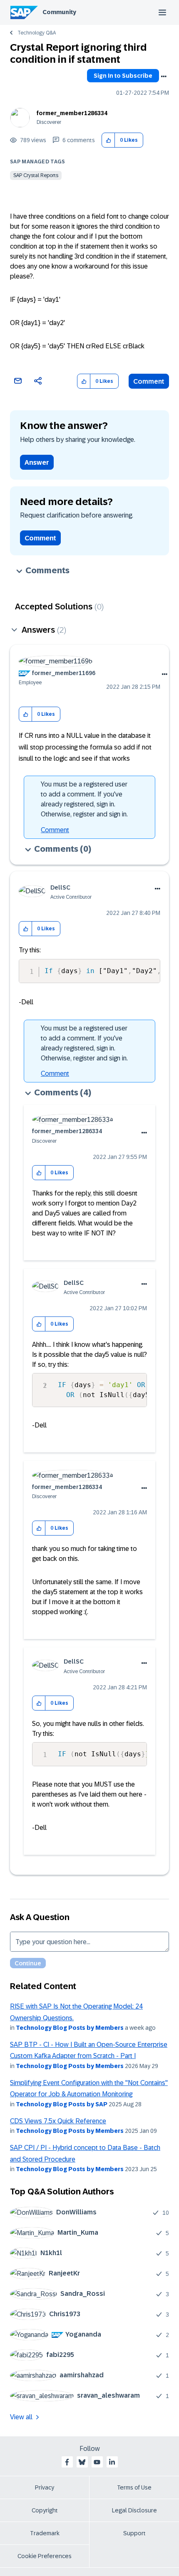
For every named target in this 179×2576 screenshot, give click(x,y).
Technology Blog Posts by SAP (62, 2104)
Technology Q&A (37, 33)
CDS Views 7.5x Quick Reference (58, 2121)
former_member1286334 (72, 113)
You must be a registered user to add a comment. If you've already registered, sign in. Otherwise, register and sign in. (84, 799)
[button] (108, 140)
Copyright (45, 2510)
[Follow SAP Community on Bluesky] (82, 2462)
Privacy (45, 2487)
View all (21, 2417)
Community (59, 12)
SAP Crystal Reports (36, 175)
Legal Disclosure (134, 2510)
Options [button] (164, 76)
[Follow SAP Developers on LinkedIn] (112, 2462)
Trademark (45, 2533)
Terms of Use (134, 2487)
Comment (149, 381)
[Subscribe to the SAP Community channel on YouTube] (97, 2462)
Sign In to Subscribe (123, 76)
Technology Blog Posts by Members (70, 2028)
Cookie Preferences (45, 2556)
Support (134, 2533)
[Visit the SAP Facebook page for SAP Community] (67, 2462)
